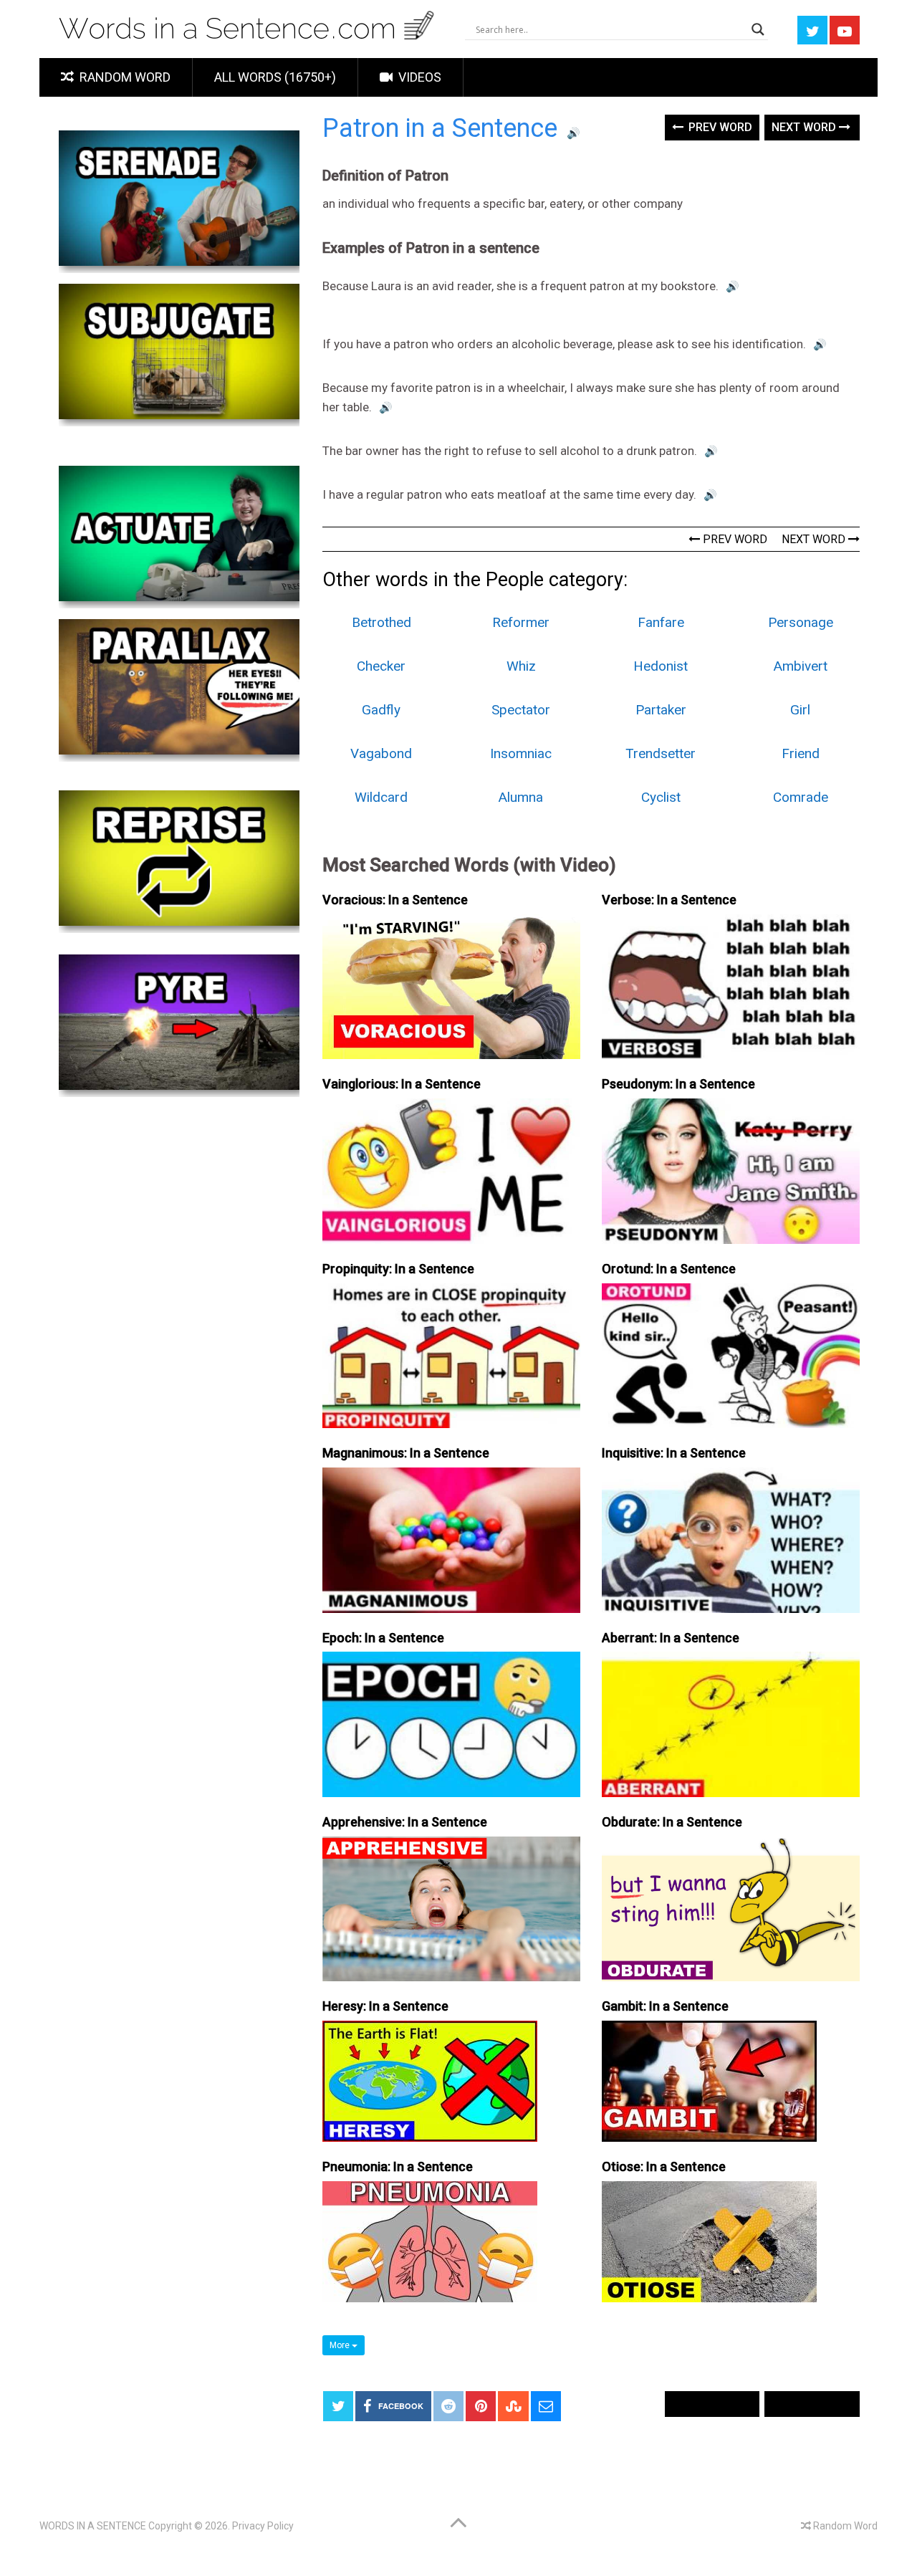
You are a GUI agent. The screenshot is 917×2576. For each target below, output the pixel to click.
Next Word (805, 127)
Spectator (521, 710)
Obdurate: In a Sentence (672, 1822)
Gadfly (381, 710)
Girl (800, 710)
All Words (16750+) (275, 77)
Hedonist (661, 666)
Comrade (801, 797)
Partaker (661, 710)
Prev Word (719, 127)
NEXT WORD (815, 539)
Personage (801, 622)
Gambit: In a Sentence (665, 2006)
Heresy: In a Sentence (385, 2006)
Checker (381, 666)
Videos (418, 77)
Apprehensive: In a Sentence (405, 1822)
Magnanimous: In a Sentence (406, 1453)
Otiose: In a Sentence (664, 2166)
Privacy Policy (263, 2526)
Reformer (521, 622)
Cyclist (661, 797)
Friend (801, 753)
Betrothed (381, 622)
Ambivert (801, 666)
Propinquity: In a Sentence (398, 1269)
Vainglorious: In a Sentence (402, 1084)
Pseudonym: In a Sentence (678, 1084)
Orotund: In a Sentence (669, 1269)
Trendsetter (661, 753)
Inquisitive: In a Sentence (674, 1453)
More (341, 2345)
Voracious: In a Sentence (395, 900)
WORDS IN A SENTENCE (93, 2526)
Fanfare (661, 622)
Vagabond (381, 753)
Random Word (124, 77)
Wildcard (381, 797)
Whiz (521, 666)
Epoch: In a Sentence (383, 1638)
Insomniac (521, 753)
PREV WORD (734, 539)
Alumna (521, 797)
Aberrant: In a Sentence (671, 1638)
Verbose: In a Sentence (669, 900)
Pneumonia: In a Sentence (398, 2166)
